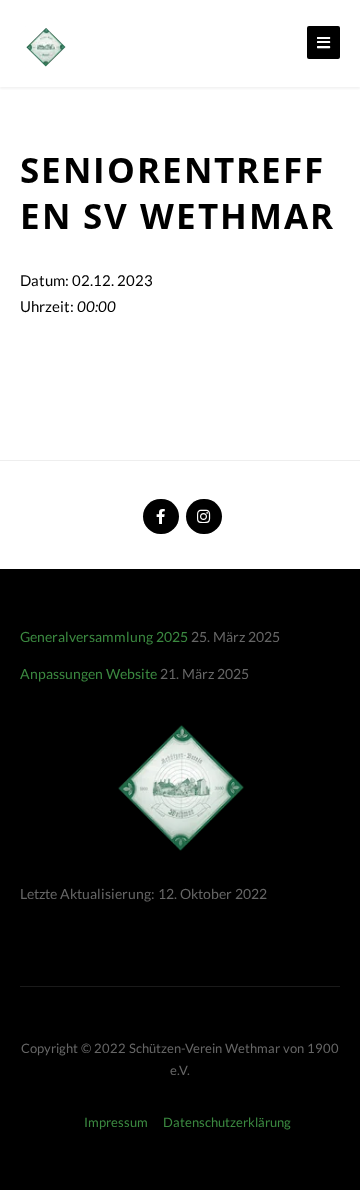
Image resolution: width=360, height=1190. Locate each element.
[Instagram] (202, 508)
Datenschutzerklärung (227, 1122)
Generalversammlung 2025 (104, 636)
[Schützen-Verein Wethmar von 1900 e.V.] (45, 45)
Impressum (116, 1122)
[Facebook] (159, 508)
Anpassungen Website (88, 673)
